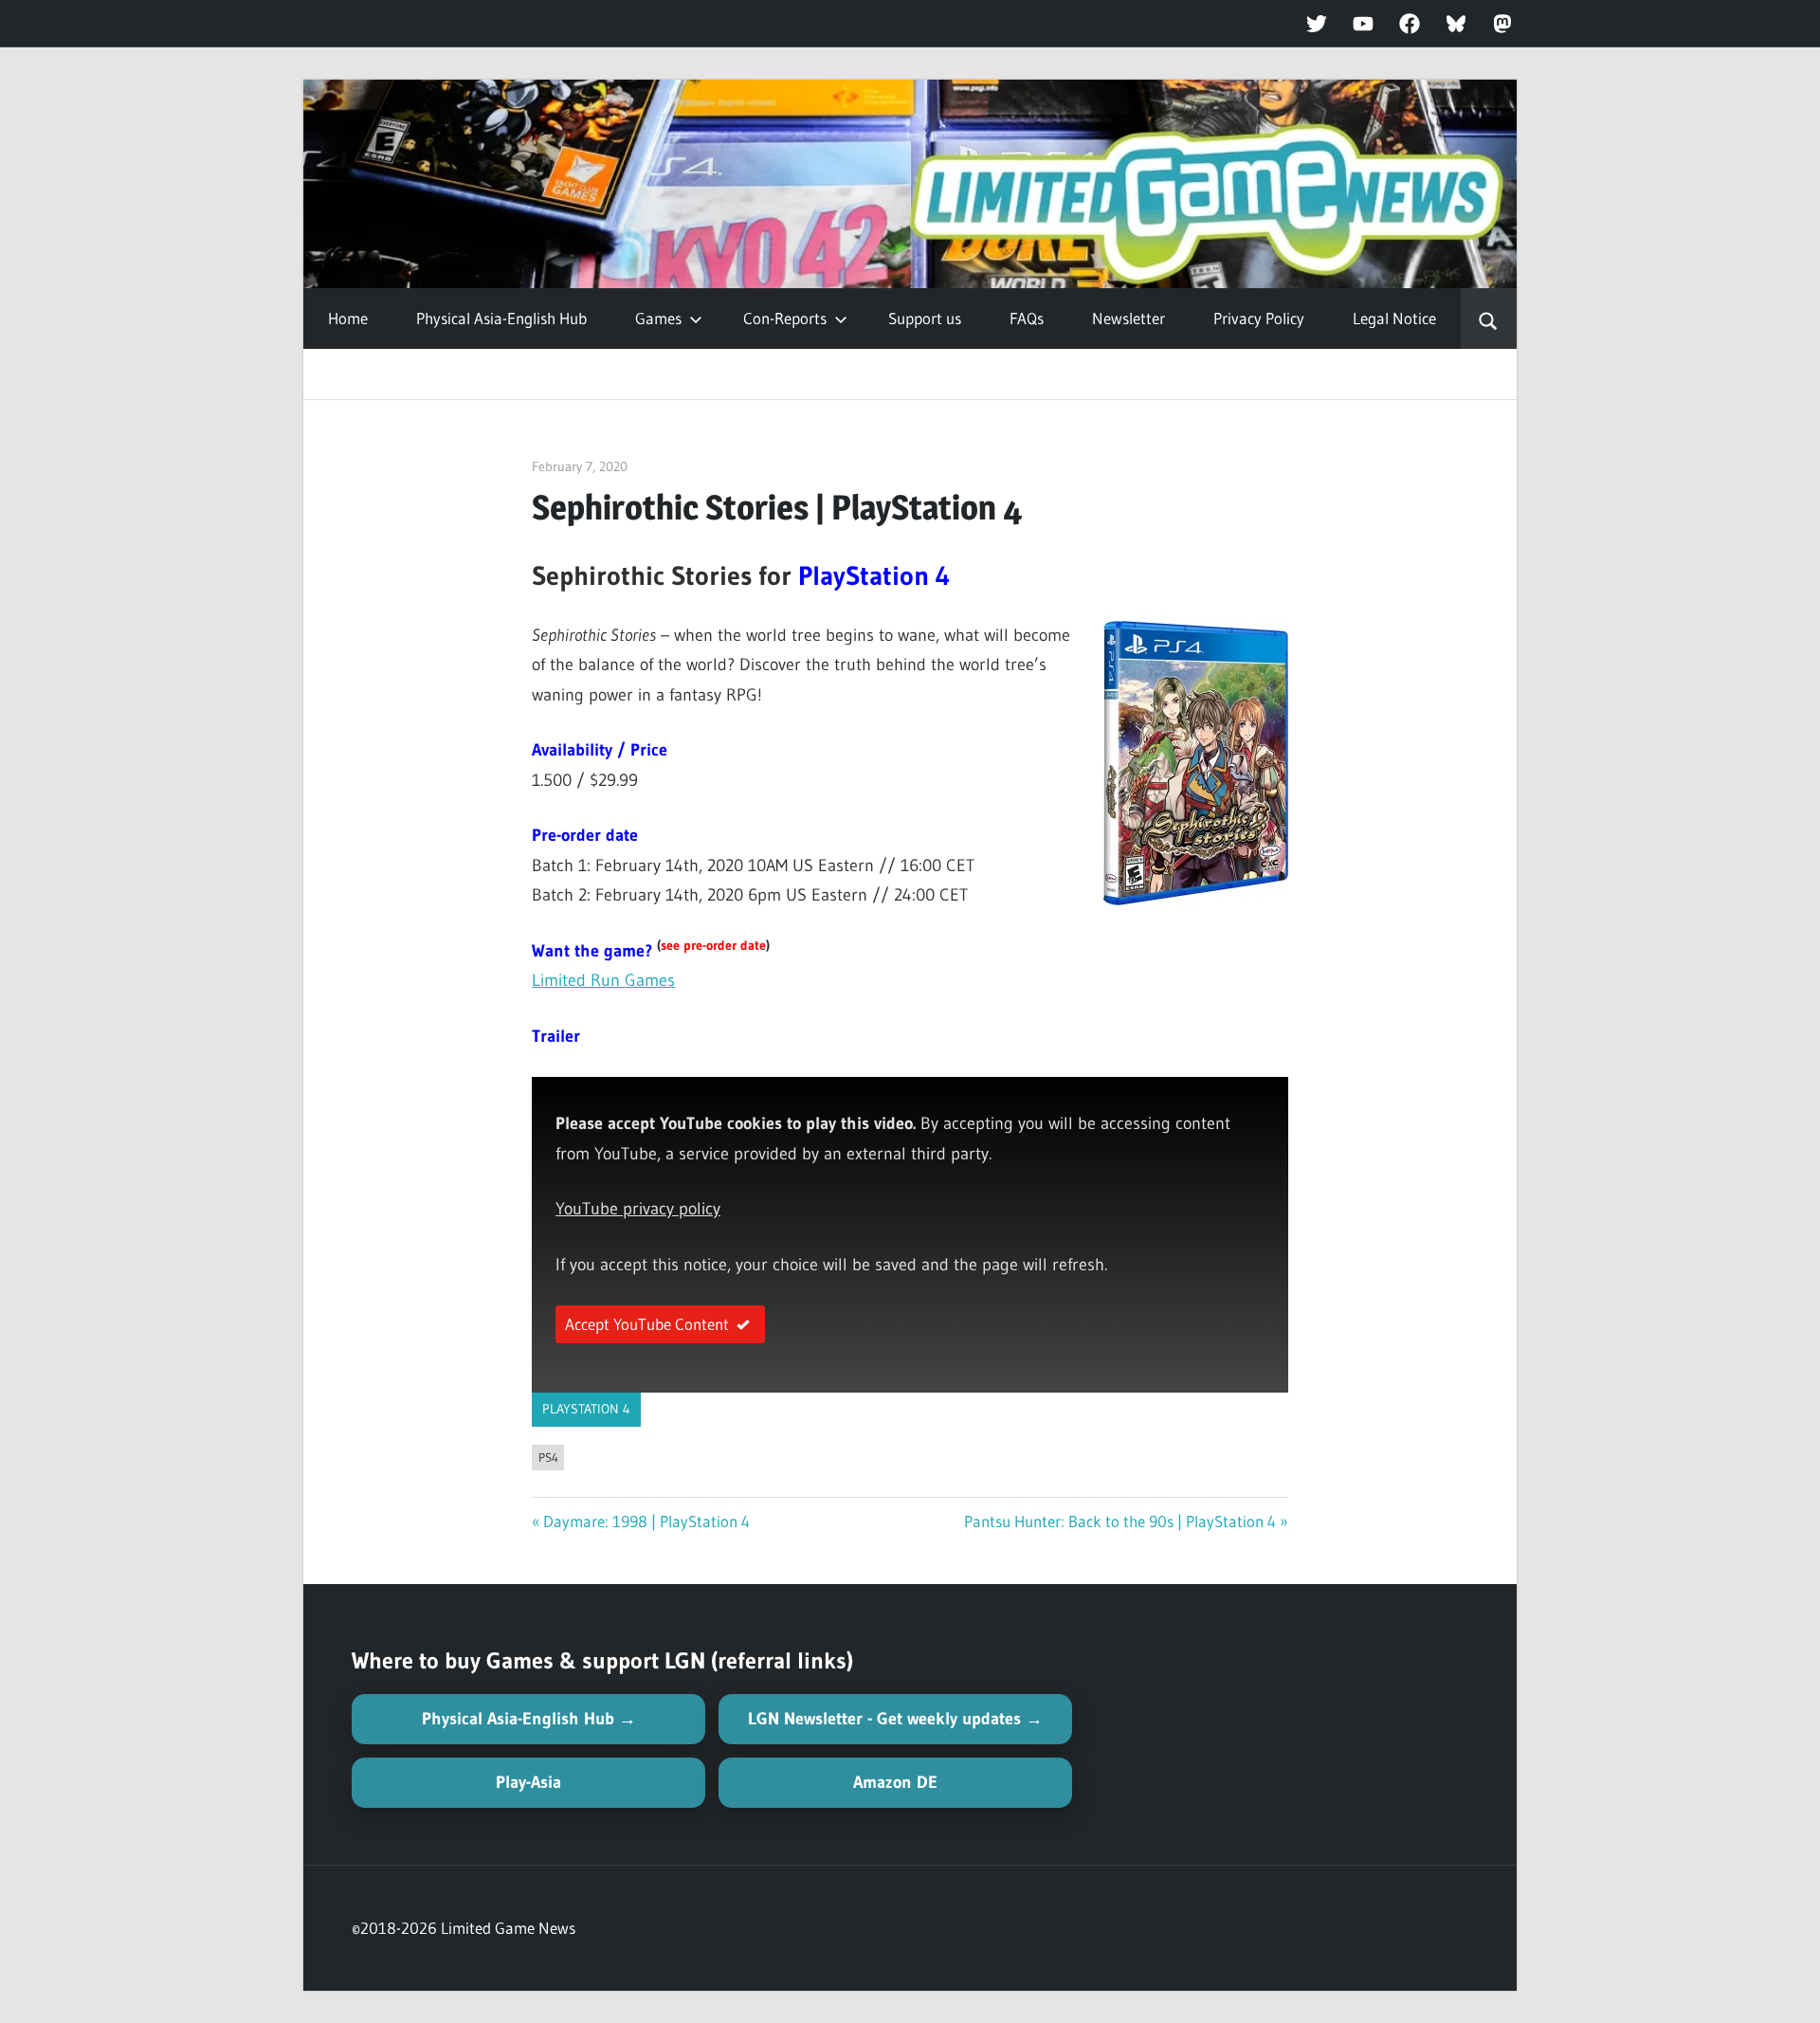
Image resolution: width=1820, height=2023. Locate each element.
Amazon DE (895, 1782)
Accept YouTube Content (647, 1324)
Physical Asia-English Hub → (529, 1719)
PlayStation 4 (586, 1409)
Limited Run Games (603, 980)
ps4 (548, 1457)
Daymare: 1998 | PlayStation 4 (646, 1521)
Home (348, 318)
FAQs (1027, 318)
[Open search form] (1489, 319)
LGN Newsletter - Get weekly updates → (895, 1719)
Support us (925, 318)
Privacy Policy (1259, 318)
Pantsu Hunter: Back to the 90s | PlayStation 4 (1120, 1521)
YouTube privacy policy (638, 1209)
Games (658, 318)
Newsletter (1128, 318)
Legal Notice (1394, 318)
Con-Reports (785, 318)
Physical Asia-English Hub (501, 318)
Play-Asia (528, 1782)
